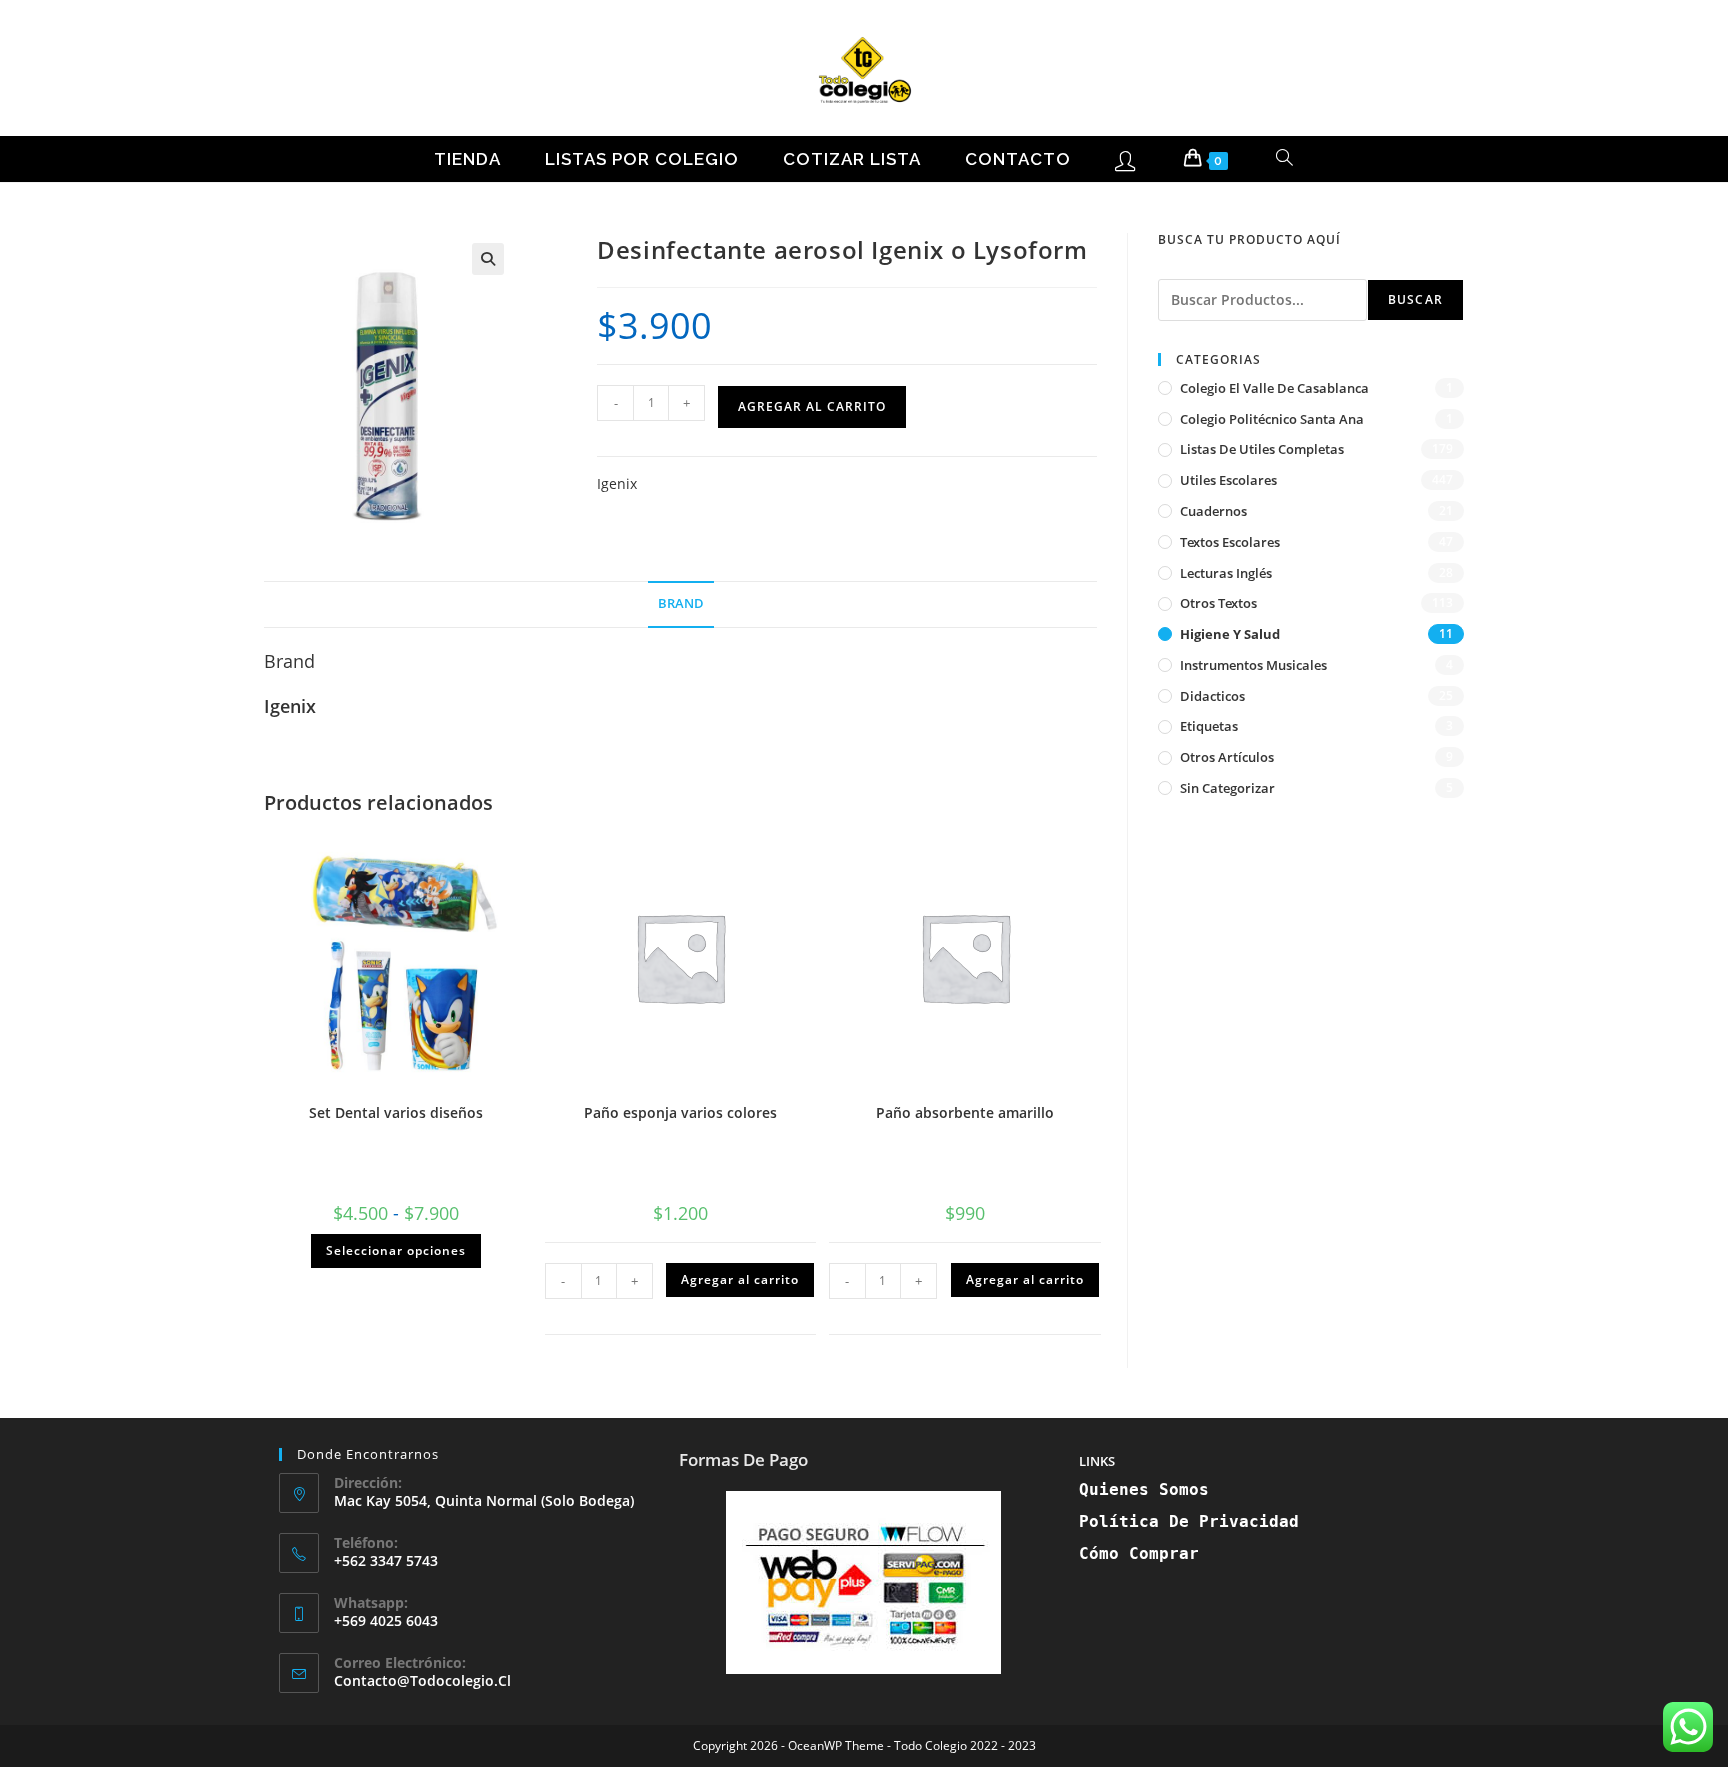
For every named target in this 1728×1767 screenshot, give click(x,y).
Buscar (1415, 299)
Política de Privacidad (1189, 1521)
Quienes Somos (1144, 1489)
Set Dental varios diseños (396, 1112)
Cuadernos (1213, 511)
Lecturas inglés (1226, 573)
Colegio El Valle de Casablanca (1274, 388)
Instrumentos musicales (1253, 665)
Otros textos (1218, 603)
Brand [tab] (681, 603)
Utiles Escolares (1228, 480)
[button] (488, 259)
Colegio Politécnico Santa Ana (1272, 419)
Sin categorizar (1227, 788)
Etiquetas (1209, 726)
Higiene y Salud (1230, 634)
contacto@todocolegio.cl (422, 1680)
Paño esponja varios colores (680, 1112)
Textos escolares (1230, 542)
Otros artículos (1227, 757)
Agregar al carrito (812, 406)
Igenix (617, 483)
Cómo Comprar (1139, 1553)
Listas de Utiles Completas (1262, 449)
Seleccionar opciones (396, 1250)
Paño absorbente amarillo (965, 1112)
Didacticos (1212, 696)
